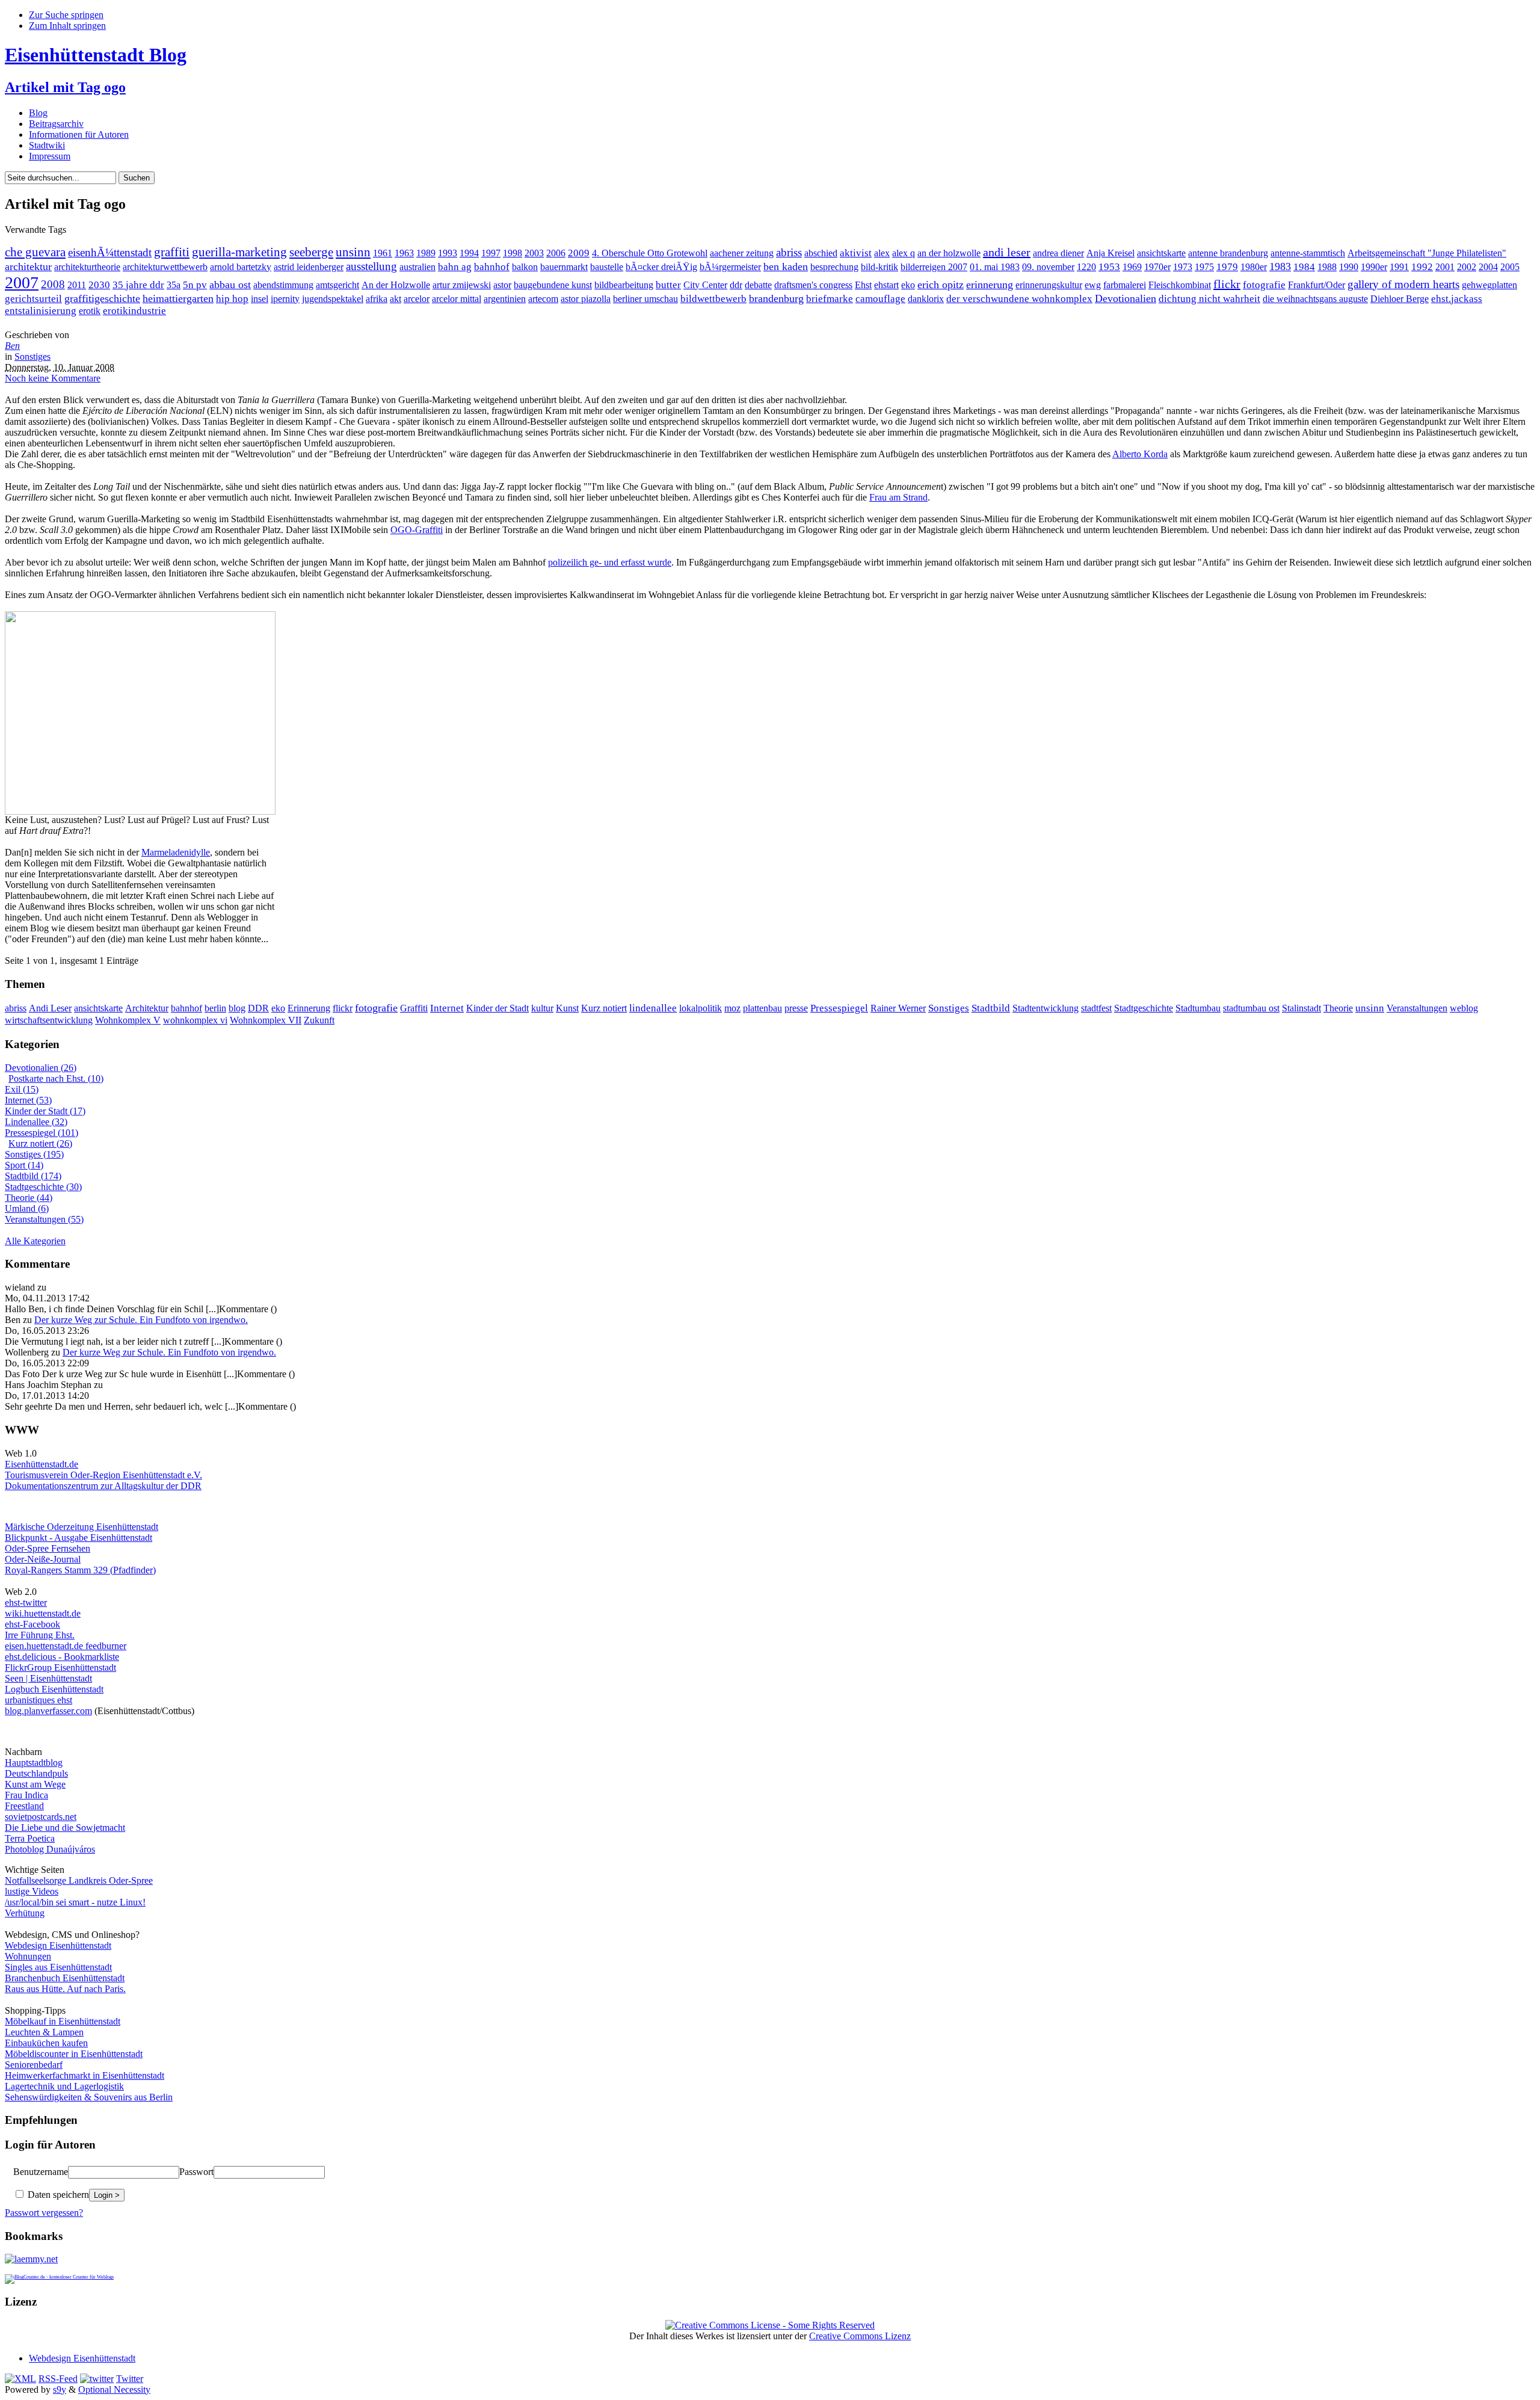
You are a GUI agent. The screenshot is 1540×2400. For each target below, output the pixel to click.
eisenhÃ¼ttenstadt (110, 252)
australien (417, 267)
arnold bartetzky (241, 267)
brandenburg (776, 298)
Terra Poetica (30, 1838)
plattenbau (762, 1008)
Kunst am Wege (35, 1784)
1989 (426, 253)
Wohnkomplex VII (266, 1020)
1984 (1304, 267)
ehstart (886, 285)
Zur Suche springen (66, 15)
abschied (821, 253)
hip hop (232, 299)
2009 (579, 253)
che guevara (35, 252)
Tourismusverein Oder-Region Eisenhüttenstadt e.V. (103, 1475)
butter (668, 285)
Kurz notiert (604, 1008)
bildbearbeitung (624, 285)
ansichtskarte (1161, 253)
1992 (1422, 267)
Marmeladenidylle (176, 852)
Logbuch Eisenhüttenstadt (54, 1689)
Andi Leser (50, 1008)
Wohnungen (28, 1956)
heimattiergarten (178, 298)
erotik (90, 311)
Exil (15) (22, 1089)
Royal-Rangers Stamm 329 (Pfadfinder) (80, 1570)
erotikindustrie (134, 311)
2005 (1510, 267)
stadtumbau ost (1251, 1008)
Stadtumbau (1198, 1008)
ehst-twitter (26, 1603)
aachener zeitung (742, 253)
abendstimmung (283, 285)
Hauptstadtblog (34, 1763)
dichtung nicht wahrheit (1209, 299)
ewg (1093, 285)
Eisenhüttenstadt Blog (96, 55)
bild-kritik (879, 267)
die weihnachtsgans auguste (1315, 299)
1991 (1399, 267)
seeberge (311, 252)
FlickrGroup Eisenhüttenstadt (60, 1667)
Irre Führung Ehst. (40, 1635)
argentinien (505, 299)
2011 (77, 285)
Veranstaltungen (1417, 1008)
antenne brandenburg (1228, 253)
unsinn (353, 252)
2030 (99, 285)
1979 (1227, 267)
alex (882, 253)
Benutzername (41, 2172)
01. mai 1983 (995, 267)
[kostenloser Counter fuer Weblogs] (59, 2275)
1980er (1254, 267)
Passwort (196, 2172)
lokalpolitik (701, 1008)
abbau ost (230, 285)
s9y (60, 2389)
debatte (758, 285)
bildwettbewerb (713, 299)
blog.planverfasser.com (48, 1711)
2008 (53, 284)
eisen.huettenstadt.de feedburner (66, 1646)
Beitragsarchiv (56, 124)
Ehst (863, 285)
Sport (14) (24, 1165)
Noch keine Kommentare (53, 378)
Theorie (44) (29, 1198)
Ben (12, 346)
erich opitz (941, 285)
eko (908, 285)
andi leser (1007, 252)
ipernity (285, 299)
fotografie (1264, 285)
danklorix (926, 299)
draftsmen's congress (813, 285)
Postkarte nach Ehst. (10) (56, 1078)
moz (732, 1008)
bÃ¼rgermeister (730, 267)
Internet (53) (28, 1100)
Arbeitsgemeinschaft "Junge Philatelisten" (1427, 253)
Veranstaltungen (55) (44, 1219)
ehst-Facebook (32, 1624)
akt (396, 299)
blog (237, 1008)
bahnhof (492, 267)
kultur (542, 1008)
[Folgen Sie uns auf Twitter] (97, 2379)
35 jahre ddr (138, 285)
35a (174, 285)
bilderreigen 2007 (934, 267)
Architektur (147, 1008)
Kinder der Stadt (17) (45, 1111)
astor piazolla (586, 299)
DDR (258, 1008)
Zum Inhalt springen (67, 26)
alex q (904, 253)
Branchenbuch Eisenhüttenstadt (65, 1978)
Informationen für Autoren (79, 134)
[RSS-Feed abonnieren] (20, 2379)
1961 (383, 253)
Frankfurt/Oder (1317, 285)
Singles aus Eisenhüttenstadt (58, 1967)
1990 (1349, 267)
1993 (448, 253)
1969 (1132, 267)
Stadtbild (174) (33, 1176)
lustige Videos (32, 1891)
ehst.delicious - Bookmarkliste (62, 1657)
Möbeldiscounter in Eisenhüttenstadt (74, 2054)
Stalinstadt (1301, 1008)
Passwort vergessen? (44, 2213)
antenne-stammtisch (1308, 253)
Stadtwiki (47, 145)
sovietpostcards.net (41, 1817)
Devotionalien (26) (41, 1068)
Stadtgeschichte (1144, 1008)
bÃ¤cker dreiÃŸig (661, 267)
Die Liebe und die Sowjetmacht (65, 1828)
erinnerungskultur (1049, 285)
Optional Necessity (114, 2389)
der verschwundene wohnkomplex (1019, 299)
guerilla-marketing (239, 252)
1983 (1280, 267)
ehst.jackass (1457, 299)
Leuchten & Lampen (44, 2032)
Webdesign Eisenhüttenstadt (58, 1945)
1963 (404, 253)
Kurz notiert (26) (40, 1143)
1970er (1157, 267)
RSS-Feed (58, 2379)
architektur (28, 267)
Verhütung (25, 1913)
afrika (377, 299)
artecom (543, 299)
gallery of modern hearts (1403, 284)
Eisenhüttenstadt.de (42, 1464)
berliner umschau (645, 299)
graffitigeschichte (102, 298)
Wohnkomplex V (128, 1020)
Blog (38, 113)
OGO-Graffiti (417, 530)
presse (796, 1008)
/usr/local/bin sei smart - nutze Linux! (75, 1902)
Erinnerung (309, 1008)
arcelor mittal (457, 299)
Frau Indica (26, 1795)
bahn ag (455, 267)
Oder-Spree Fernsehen (48, 1548)
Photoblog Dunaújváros (50, 1849)
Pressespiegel (839, 1008)
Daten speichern (57, 2195)
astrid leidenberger (309, 267)
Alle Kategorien (35, 1241)
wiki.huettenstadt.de (43, 1613)
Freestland (24, 1806)
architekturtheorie (87, 267)
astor (502, 285)
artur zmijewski (462, 285)
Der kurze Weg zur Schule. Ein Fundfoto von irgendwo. (141, 1320)
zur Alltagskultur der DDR (150, 1486)
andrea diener (1058, 253)
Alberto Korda (1140, 454)
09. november (1048, 267)
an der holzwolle (949, 253)
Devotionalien (1126, 298)
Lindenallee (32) (36, 1122)
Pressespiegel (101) (42, 1133)
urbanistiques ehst (38, 1700)
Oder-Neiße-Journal (43, 1559)
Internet (447, 1008)
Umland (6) (27, 1208)
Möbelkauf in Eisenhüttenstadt (63, 2021)
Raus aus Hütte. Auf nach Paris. (65, 1989)
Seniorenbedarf (34, 2065)
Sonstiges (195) (34, 1154)
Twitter (130, 2379)
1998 (513, 253)
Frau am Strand (898, 497)
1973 (1183, 267)
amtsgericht (337, 285)
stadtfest (1096, 1008)
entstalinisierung (41, 311)
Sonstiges (32, 356)
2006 (556, 253)
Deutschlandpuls (36, 1773)
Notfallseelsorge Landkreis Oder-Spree (79, 1880)
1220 (1086, 267)
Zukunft (319, 1020)
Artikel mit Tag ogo (65, 87)
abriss (789, 252)
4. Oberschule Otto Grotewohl (650, 253)
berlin (215, 1008)
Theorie (1338, 1008)
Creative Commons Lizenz (860, 2336)
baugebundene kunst (553, 285)
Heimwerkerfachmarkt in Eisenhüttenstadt (85, 2075)
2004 (1488, 267)
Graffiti (414, 1008)
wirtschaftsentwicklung (49, 1020)
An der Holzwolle (396, 285)
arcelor (417, 299)
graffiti (172, 252)
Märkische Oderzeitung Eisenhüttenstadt (82, 1527)
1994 (469, 253)
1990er (1374, 267)
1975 (1204, 267)
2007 (22, 282)
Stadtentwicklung (1046, 1008)
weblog (1464, 1008)
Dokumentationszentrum (51, 1486)
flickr (1227, 284)
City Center (705, 285)
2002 (1467, 267)
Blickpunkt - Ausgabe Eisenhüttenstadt (79, 1538)
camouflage (880, 299)
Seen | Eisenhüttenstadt (48, 1678)
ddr (736, 285)
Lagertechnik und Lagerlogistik (64, 2086)
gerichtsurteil (33, 299)
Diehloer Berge (1400, 299)
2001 (1445, 267)
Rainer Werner (898, 1008)
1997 (491, 253)
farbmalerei (1125, 285)
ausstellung (371, 266)
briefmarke (830, 299)
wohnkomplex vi (195, 1020)
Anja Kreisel (1110, 253)
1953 (1109, 267)
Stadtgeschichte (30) (43, 1187)
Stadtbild (991, 1008)
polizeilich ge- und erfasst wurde (610, 562)
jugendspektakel (333, 299)
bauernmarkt (564, 267)
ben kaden (786, 267)
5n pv (195, 285)
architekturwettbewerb (165, 267)
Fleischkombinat (1180, 285)
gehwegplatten (1489, 285)
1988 (1327, 267)
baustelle (607, 267)
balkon (525, 267)
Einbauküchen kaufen (46, 2043)
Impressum (50, 156)
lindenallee (653, 1008)
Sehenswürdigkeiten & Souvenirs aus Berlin (89, 2097)
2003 (534, 253)
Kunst (567, 1008)
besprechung (834, 267)
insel (260, 299)
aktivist (856, 253)
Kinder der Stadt (497, 1008)
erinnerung (990, 285)
